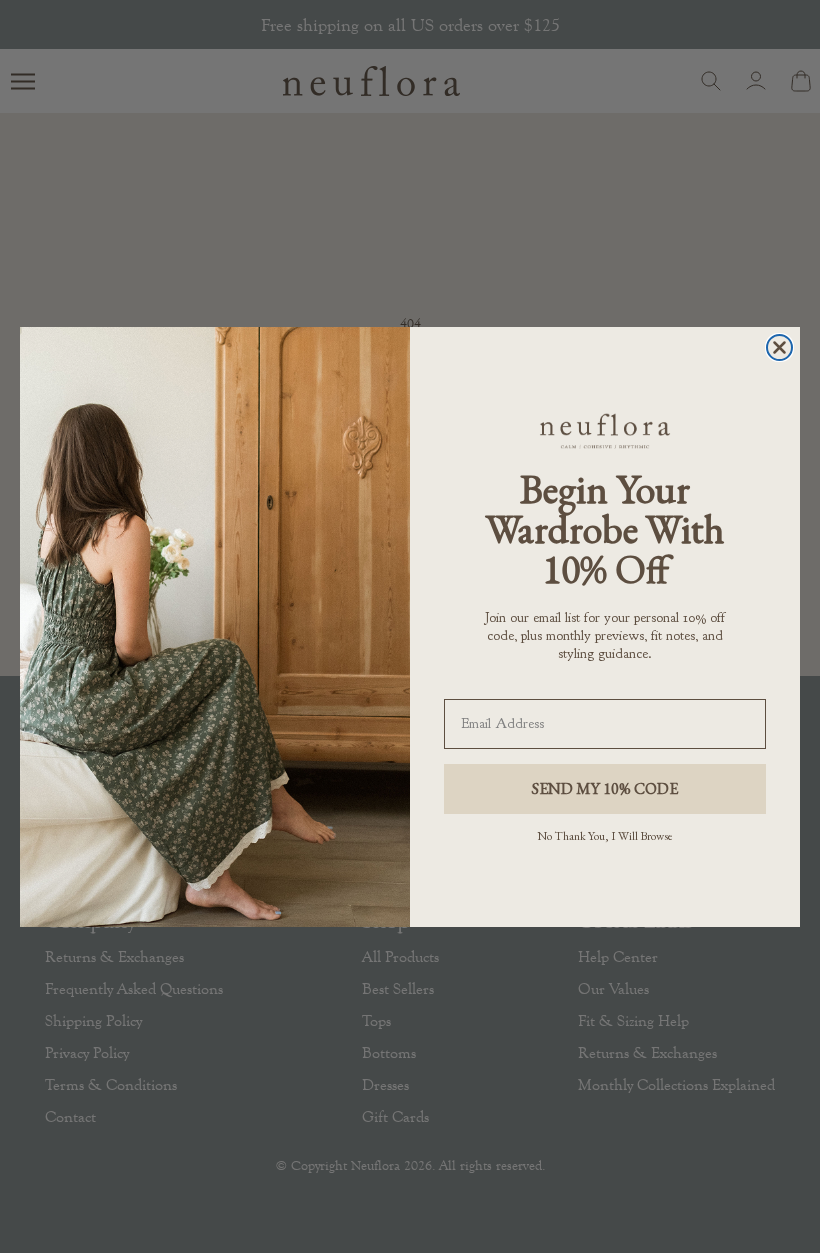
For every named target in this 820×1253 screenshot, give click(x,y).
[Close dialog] (779, 347)
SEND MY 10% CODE (605, 788)
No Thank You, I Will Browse (605, 836)
